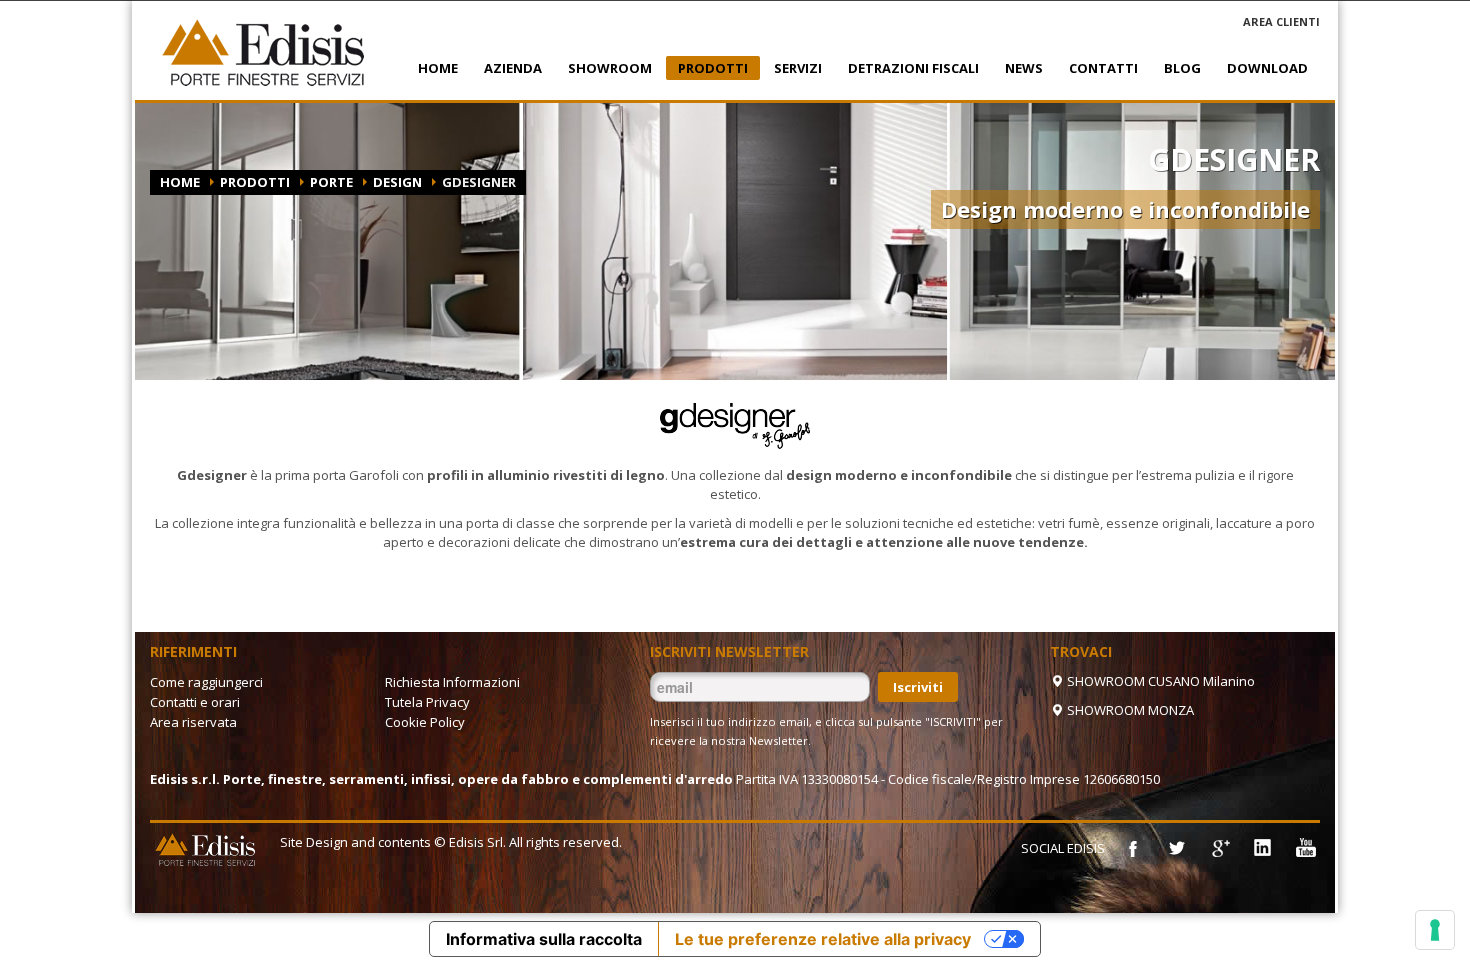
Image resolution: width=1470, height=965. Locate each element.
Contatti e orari (195, 702)
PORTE (331, 182)
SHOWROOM (604, 68)
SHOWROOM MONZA (1129, 710)
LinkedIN (1262, 848)
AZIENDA (507, 68)
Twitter (1176, 848)
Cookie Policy (425, 722)
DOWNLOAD (1267, 68)
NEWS (1018, 68)
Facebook (1133, 848)
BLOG (1182, 68)
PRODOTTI (707, 69)
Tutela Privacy (427, 702)
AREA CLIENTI (1281, 21)
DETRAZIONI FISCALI (907, 68)
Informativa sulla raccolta (544, 939)
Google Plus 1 (1219, 848)
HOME (438, 68)
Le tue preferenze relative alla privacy (823, 939)
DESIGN (397, 182)
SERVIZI (792, 68)
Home (180, 182)
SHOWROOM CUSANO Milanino (1159, 681)
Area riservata (193, 722)
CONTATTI (1097, 68)
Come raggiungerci (206, 682)
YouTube (1305, 848)
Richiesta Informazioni (452, 682)
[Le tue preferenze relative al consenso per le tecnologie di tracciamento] (1435, 930)
